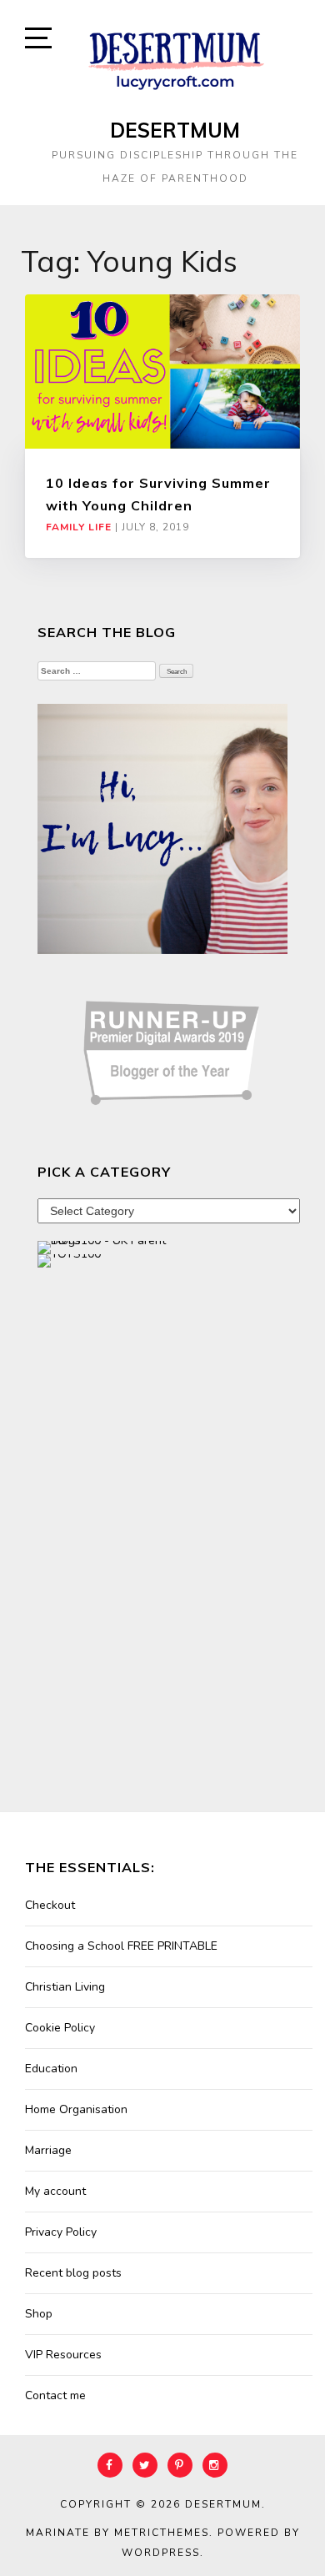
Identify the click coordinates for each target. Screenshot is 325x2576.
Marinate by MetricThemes (117, 2533)
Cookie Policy (60, 2028)
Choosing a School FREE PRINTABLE (121, 1946)
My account (55, 2191)
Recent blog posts (73, 2273)
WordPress (161, 2553)
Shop (39, 2314)
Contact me (55, 2395)
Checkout (50, 1905)
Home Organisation (76, 2109)
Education (51, 2069)
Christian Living (65, 1987)
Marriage (48, 2150)
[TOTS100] (69, 1260)
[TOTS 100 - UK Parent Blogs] (106, 1246)
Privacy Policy (61, 2232)
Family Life (79, 527)
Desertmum (175, 130)
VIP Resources (63, 2355)
